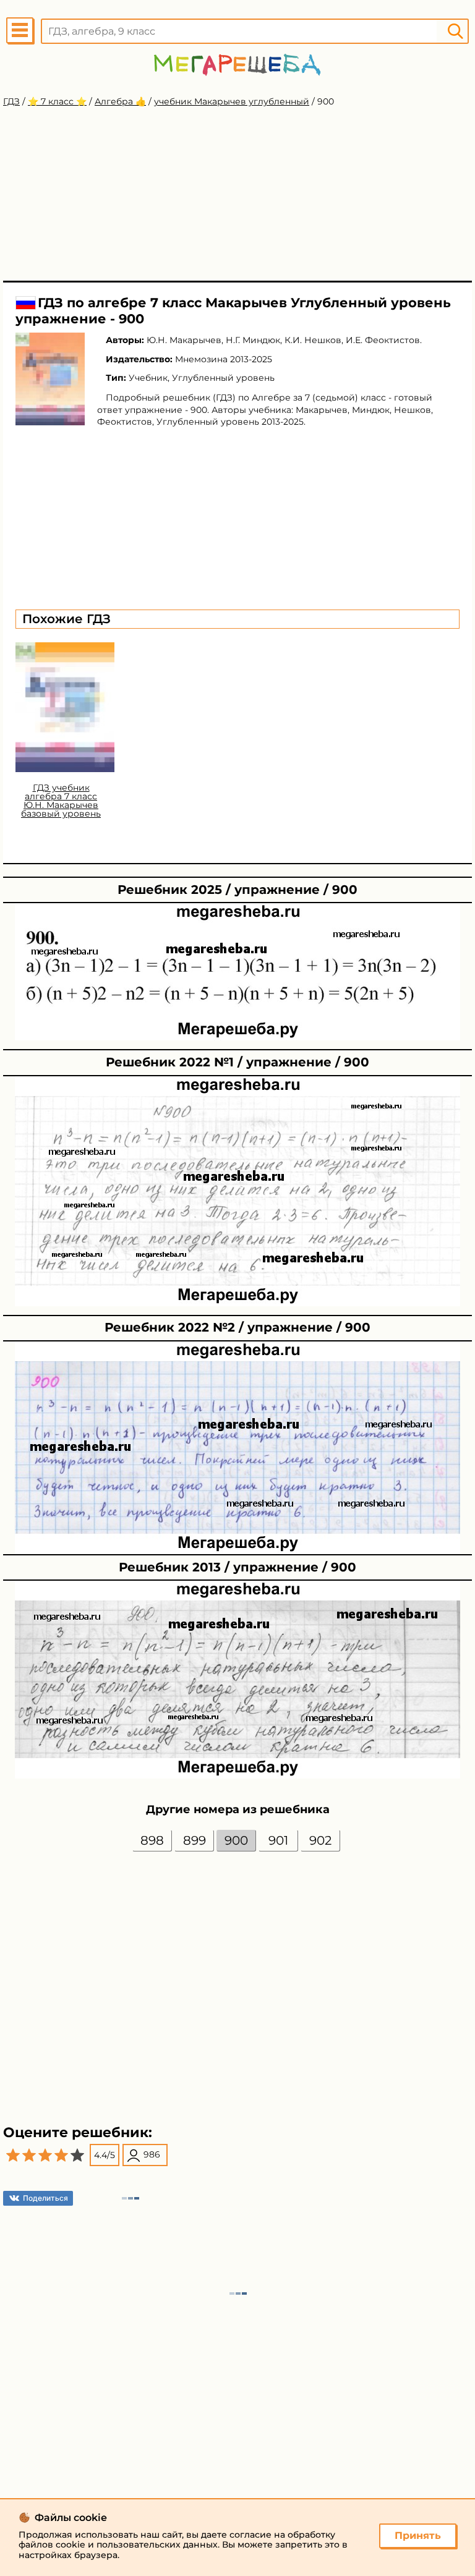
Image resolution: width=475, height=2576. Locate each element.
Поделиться (45, 2198)
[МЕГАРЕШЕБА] (237, 65)
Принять (418, 2536)
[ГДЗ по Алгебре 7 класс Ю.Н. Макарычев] (50, 379)
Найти (455, 31)
